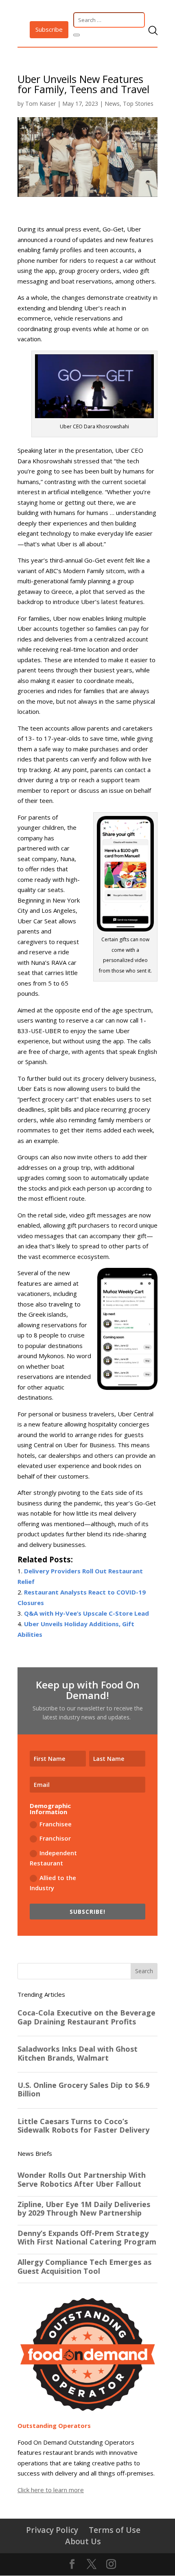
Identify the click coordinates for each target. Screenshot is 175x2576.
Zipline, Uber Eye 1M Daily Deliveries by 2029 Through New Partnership (84, 2209)
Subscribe (49, 29)
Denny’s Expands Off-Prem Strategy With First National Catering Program (87, 2238)
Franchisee (56, 1824)
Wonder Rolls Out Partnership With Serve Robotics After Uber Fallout (82, 2180)
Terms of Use (115, 2530)
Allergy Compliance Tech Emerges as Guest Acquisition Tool (84, 2267)
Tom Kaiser (40, 104)
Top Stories (138, 104)
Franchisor (55, 1838)
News (112, 104)
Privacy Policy (52, 2530)
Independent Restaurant (53, 1858)
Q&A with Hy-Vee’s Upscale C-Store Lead (86, 1613)
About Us (83, 2541)
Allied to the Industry (53, 1883)
